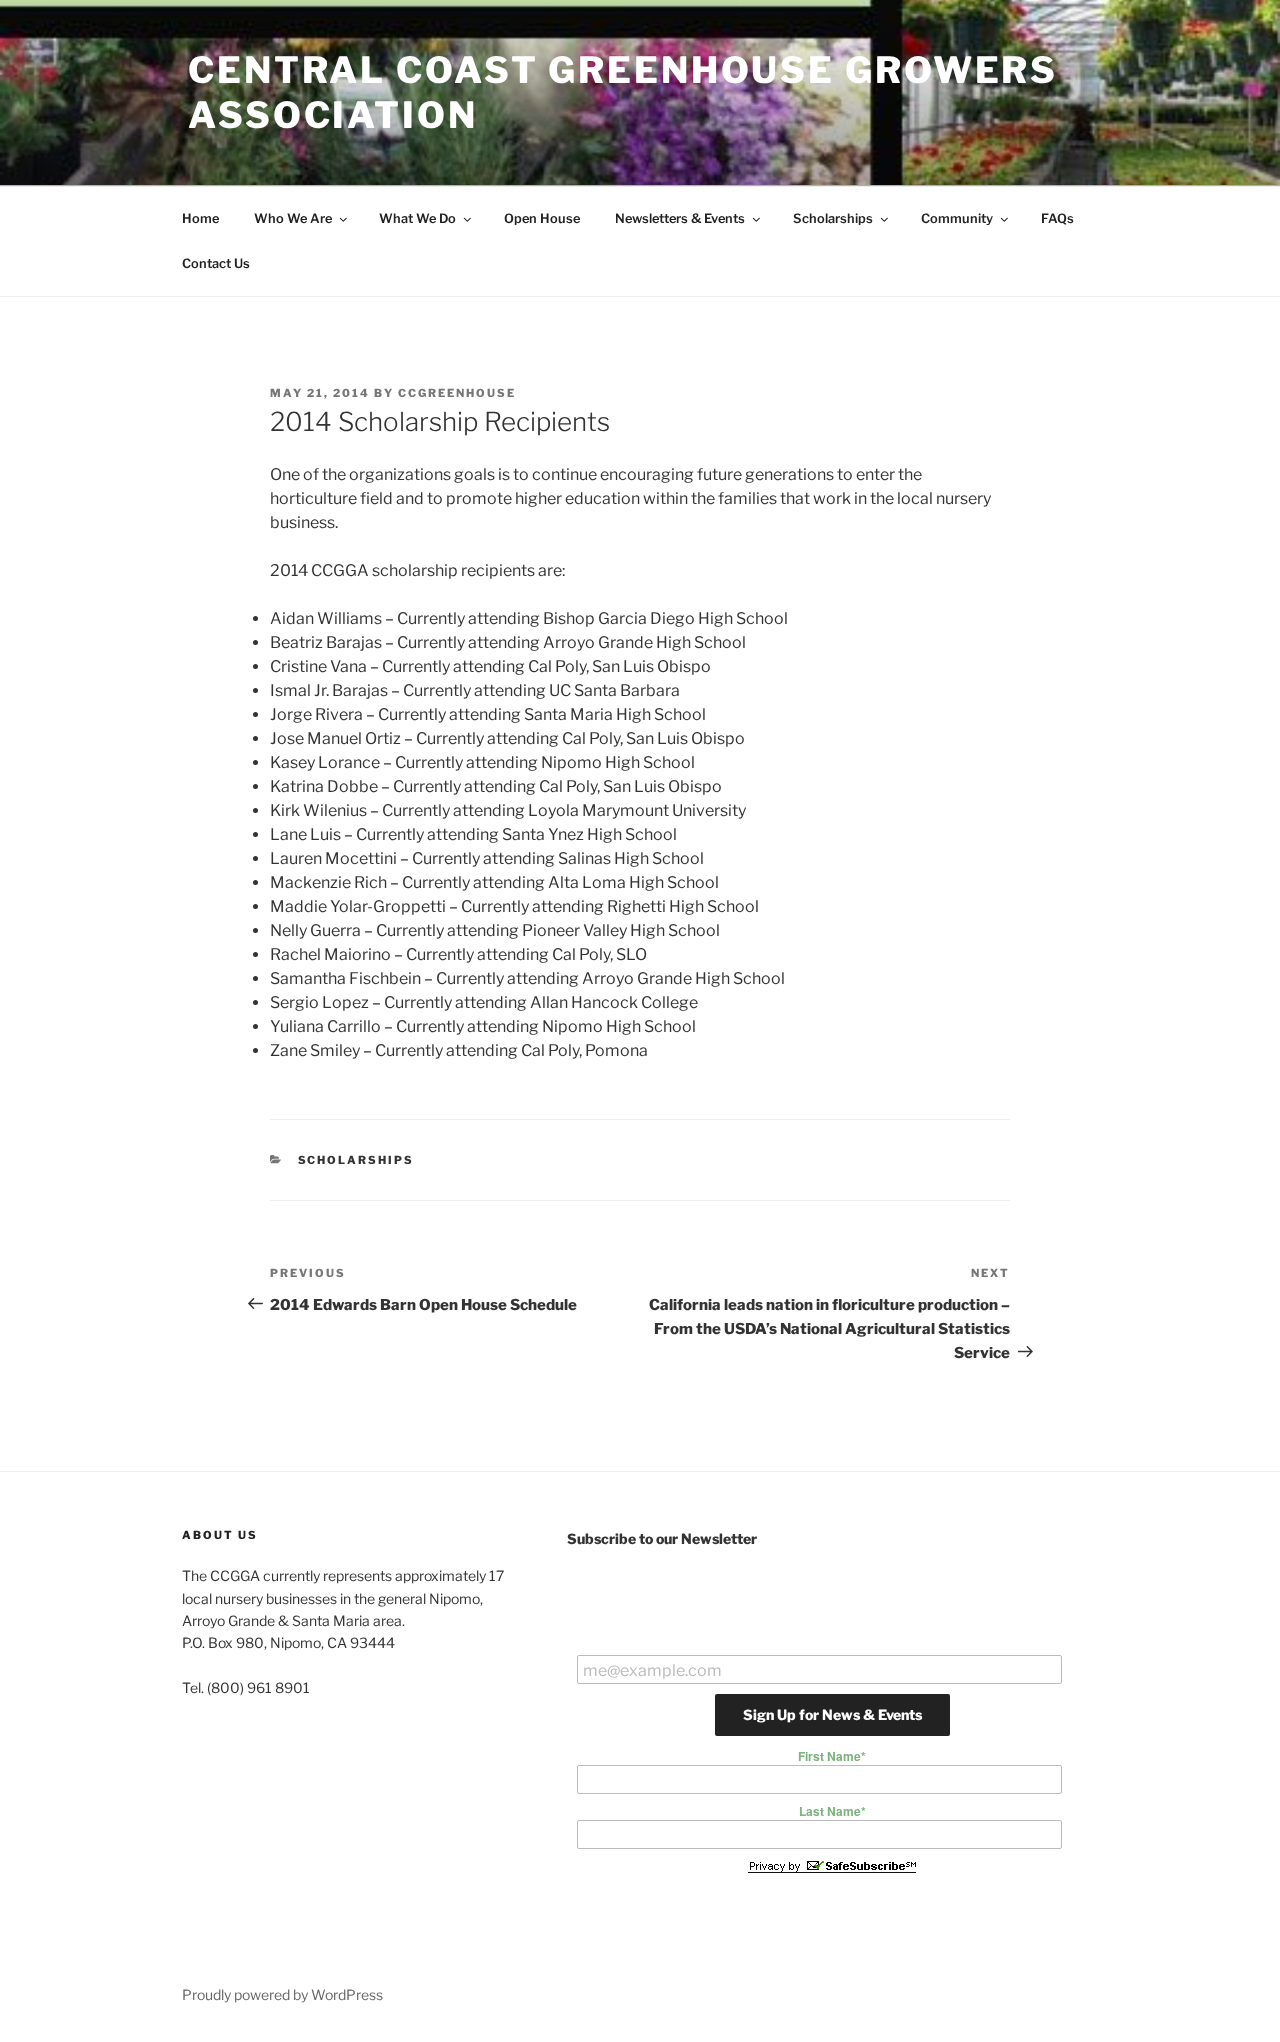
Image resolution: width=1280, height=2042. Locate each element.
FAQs (1057, 218)
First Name (832, 1756)
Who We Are (293, 218)
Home (200, 218)
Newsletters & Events (680, 218)
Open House (542, 218)
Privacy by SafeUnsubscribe (832, 1866)
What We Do (417, 218)
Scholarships (833, 218)
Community (957, 218)
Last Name (832, 1811)
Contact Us (216, 263)
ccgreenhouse (457, 393)
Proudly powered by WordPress (282, 1994)
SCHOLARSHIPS (356, 1160)
